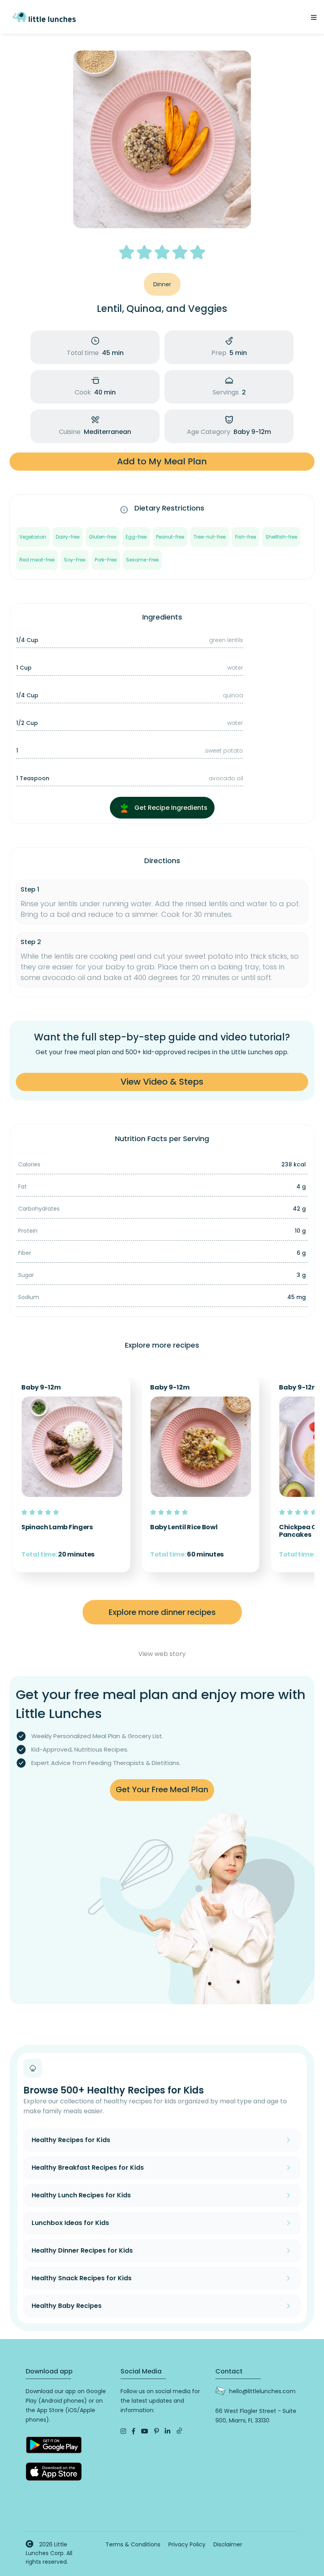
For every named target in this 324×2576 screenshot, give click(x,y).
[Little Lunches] (44, 16)
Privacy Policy (187, 2544)
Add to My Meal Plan (162, 461)
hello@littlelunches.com (262, 2391)
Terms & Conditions (133, 2544)
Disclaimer (228, 2544)
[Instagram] (123, 2431)
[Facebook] (134, 2431)
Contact (229, 2371)
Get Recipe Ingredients (170, 808)
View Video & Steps (162, 1082)
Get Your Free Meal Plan (162, 1789)
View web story (162, 1654)
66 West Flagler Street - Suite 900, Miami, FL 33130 (256, 2416)
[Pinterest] (156, 2431)
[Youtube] (145, 2431)
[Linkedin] (168, 2431)
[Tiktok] (179, 2431)
